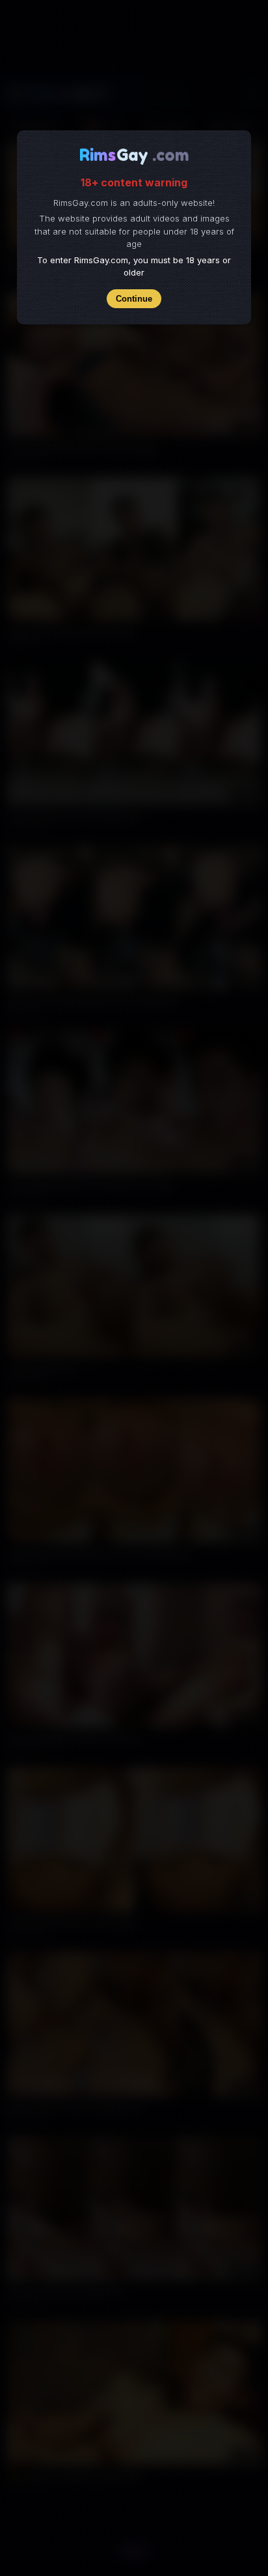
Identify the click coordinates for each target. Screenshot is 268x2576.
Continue (134, 299)
